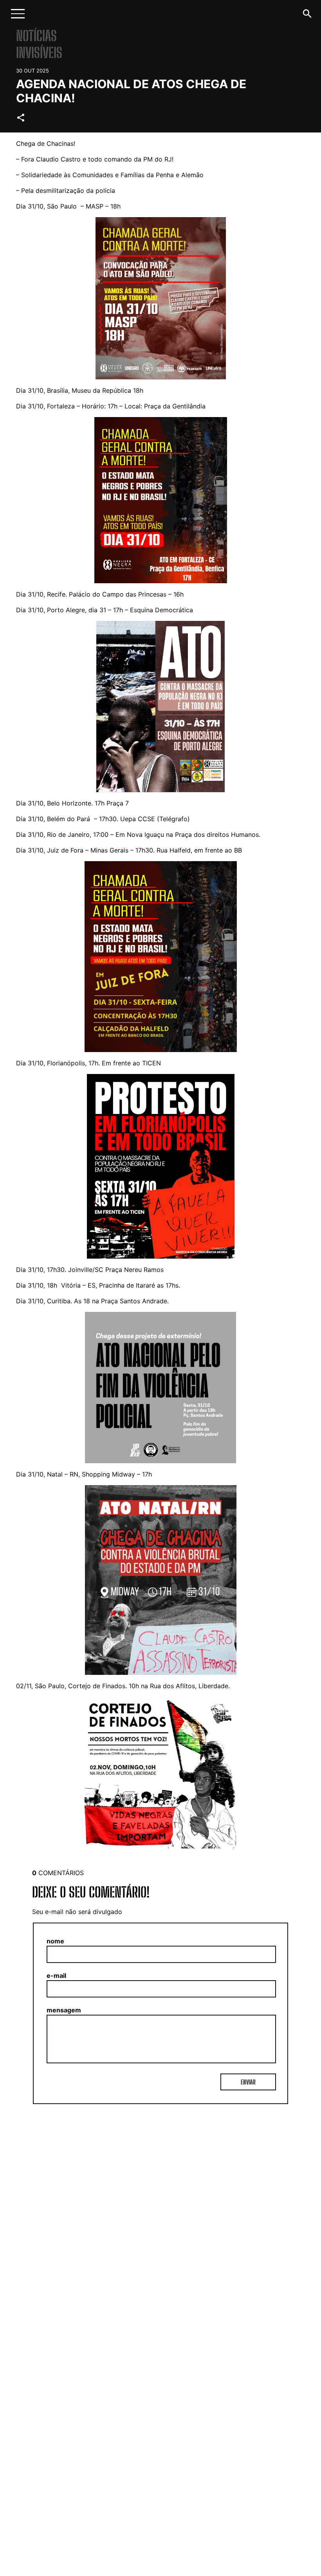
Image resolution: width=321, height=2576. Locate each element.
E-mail (56, 1976)
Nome (55, 1941)
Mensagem (64, 2010)
